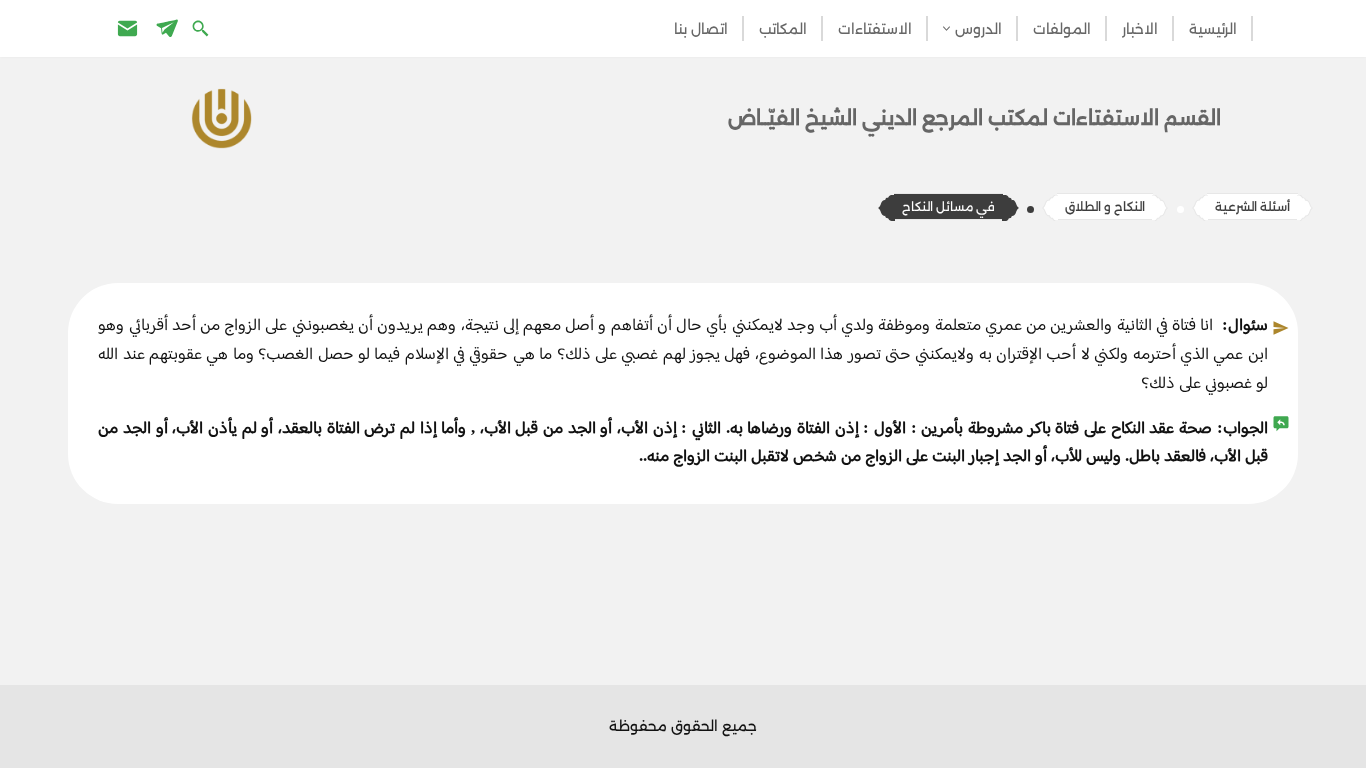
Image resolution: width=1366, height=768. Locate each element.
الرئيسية (1213, 29)
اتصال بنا (701, 29)
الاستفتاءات (875, 29)
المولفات (1062, 29)
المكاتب (783, 29)
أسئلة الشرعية (1252, 206)
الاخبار (1140, 29)
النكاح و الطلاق (1105, 206)
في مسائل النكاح (948, 206)
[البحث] (202, 27)
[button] (946, 28)
